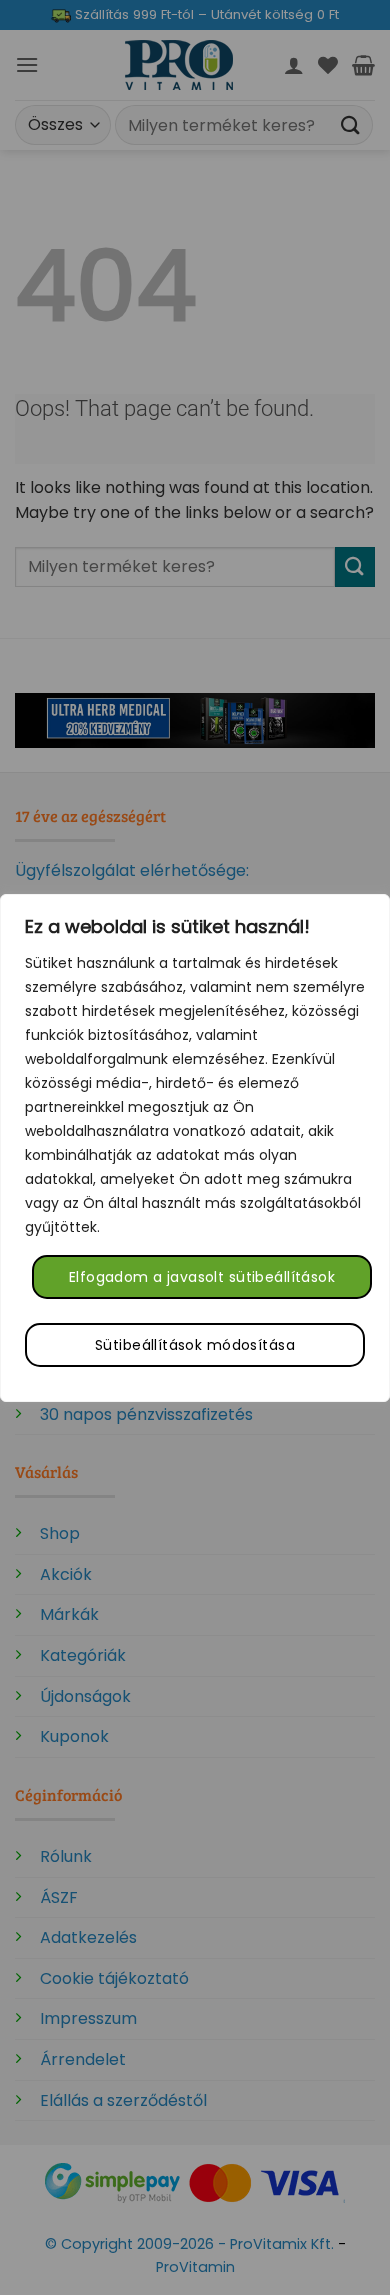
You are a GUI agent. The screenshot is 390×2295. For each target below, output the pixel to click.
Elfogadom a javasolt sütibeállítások (202, 1277)
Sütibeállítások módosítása (195, 1345)
